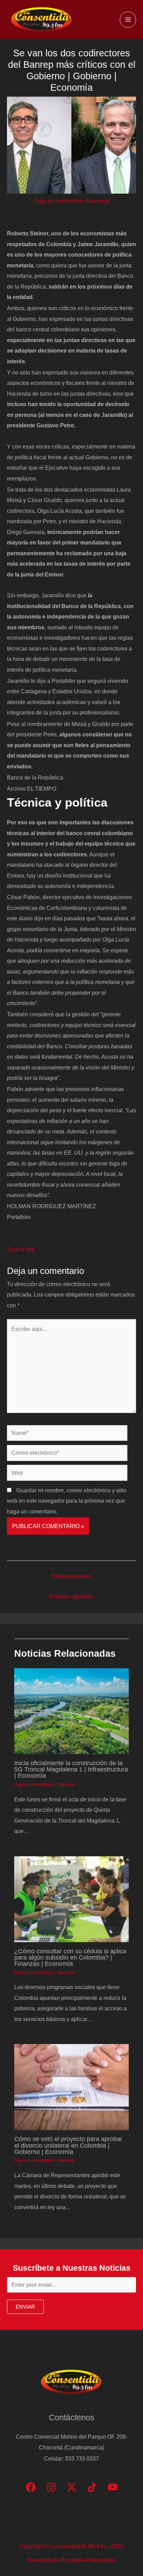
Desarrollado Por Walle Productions (71, 2560)
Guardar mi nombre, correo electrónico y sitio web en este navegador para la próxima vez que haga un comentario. (67, 1501)
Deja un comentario (58, 201)
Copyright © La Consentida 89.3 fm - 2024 (71, 2546)
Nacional (98, 201)
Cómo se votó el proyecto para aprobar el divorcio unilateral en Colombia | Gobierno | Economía (68, 2145)
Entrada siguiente (71, 1596)
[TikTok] (92, 2487)
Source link (21, 1249)
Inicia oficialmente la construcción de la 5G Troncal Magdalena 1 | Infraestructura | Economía (71, 1769)
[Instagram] (51, 2487)
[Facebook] (31, 2487)
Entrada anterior (71, 1576)
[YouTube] (113, 2487)
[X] (72, 2487)
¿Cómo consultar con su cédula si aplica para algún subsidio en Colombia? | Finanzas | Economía (70, 1957)
